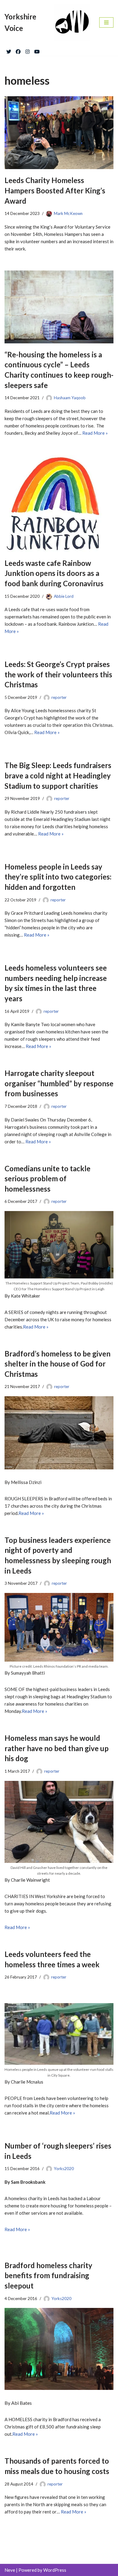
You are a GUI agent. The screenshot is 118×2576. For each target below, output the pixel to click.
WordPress (55, 2570)
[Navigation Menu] (106, 22)
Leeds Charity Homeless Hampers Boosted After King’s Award (55, 190)
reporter (59, 697)
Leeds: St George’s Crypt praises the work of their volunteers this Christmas (58, 674)
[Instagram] (28, 50)
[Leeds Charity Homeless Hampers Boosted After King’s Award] (59, 133)
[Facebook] (18, 50)
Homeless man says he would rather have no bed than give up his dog (57, 1748)
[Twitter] (9, 50)
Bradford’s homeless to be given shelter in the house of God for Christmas (57, 1364)
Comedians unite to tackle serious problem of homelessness (48, 1179)
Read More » (95, 433)
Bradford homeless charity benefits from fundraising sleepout (48, 2275)
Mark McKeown (68, 213)
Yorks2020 (64, 2169)
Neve (10, 2570)
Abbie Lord (64, 596)
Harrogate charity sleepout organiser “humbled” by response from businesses (59, 1083)
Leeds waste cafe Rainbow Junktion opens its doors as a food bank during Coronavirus (54, 573)
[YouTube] (37, 50)
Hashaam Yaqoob (70, 398)
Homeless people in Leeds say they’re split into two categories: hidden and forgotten (58, 877)
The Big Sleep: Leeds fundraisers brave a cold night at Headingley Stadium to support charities (58, 775)
